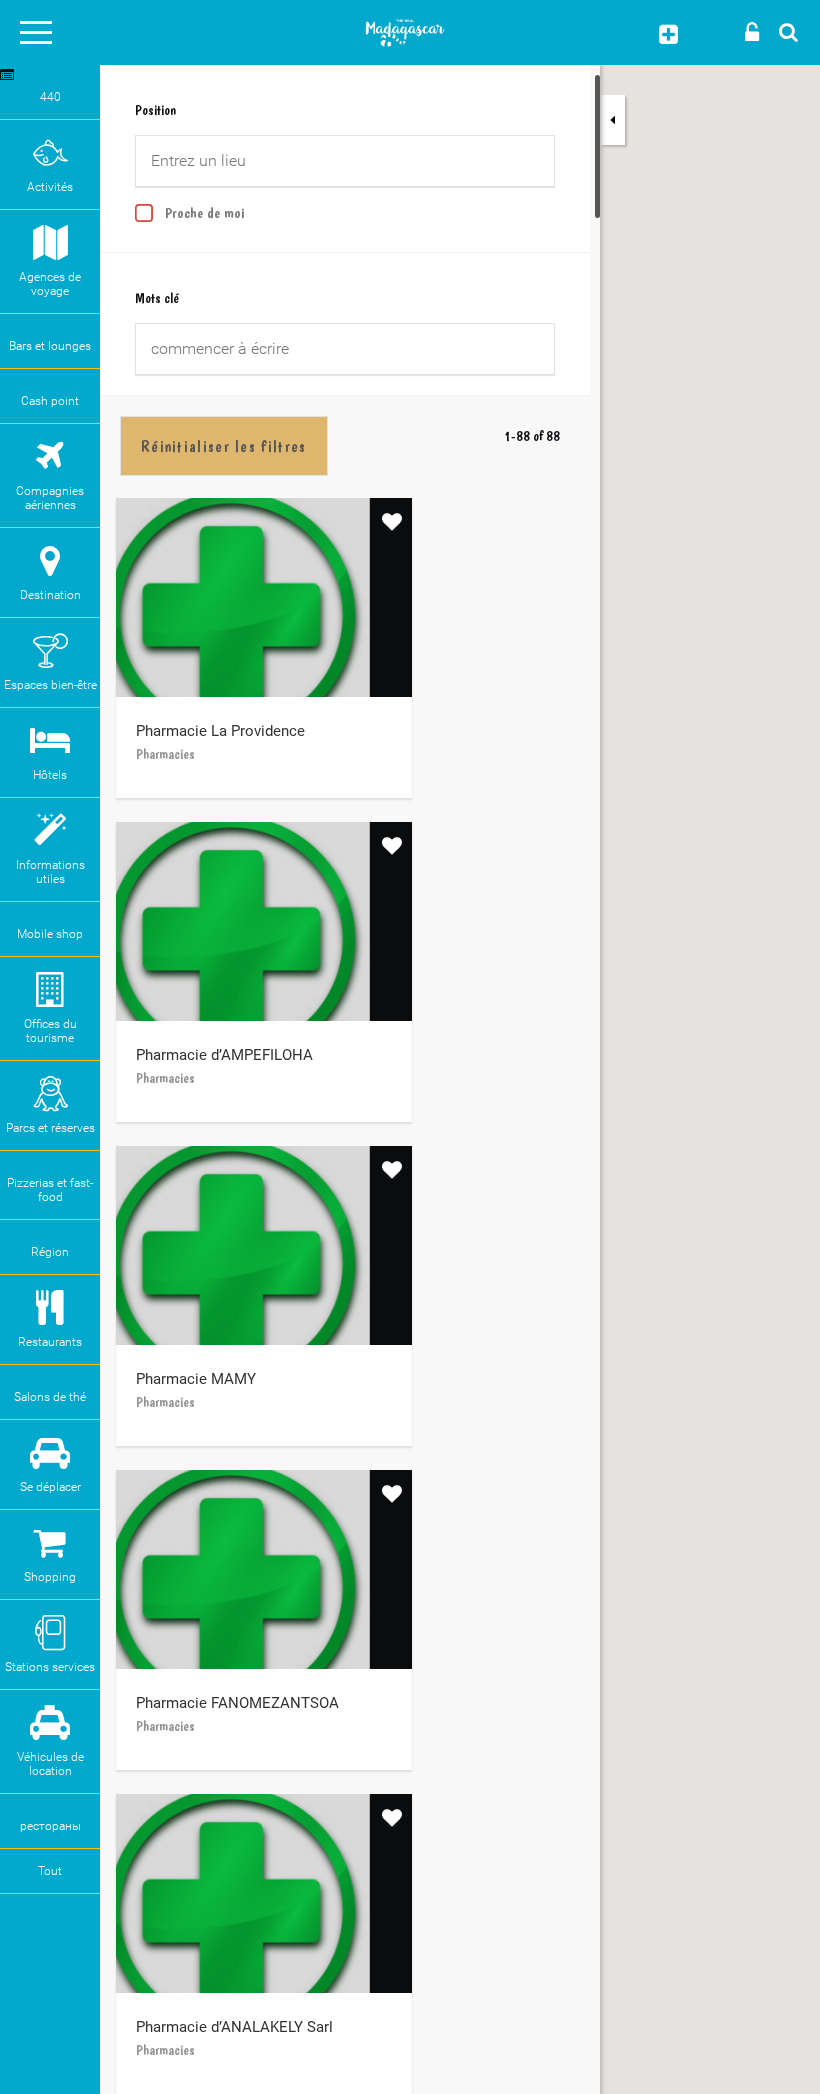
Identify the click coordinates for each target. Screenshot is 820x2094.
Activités (50, 187)
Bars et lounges (50, 346)
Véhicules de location (50, 1764)
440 (50, 97)
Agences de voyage (50, 284)
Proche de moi (205, 213)
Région (50, 1252)
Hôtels (50, 775)
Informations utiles (50, 872)
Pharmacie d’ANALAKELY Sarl (234, 2027)
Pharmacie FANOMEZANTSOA (237, 1703)
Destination (50, 595)
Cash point (50, 401)
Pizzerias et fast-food (50, 1190)
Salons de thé (50, 1397)
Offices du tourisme (50, 1031)
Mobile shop (50, 934)
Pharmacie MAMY (196, 1379)
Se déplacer (50, 1487)
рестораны (50, 1826)
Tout (50, 1871)
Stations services (50, 1667)
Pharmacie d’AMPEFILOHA (224, 1055)
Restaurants (50, 1342)
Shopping (50, 1577)
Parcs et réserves (50, 1128)
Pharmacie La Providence (220, 731)
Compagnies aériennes (50, 498)
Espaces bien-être (50, 685)
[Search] (783, 31)
